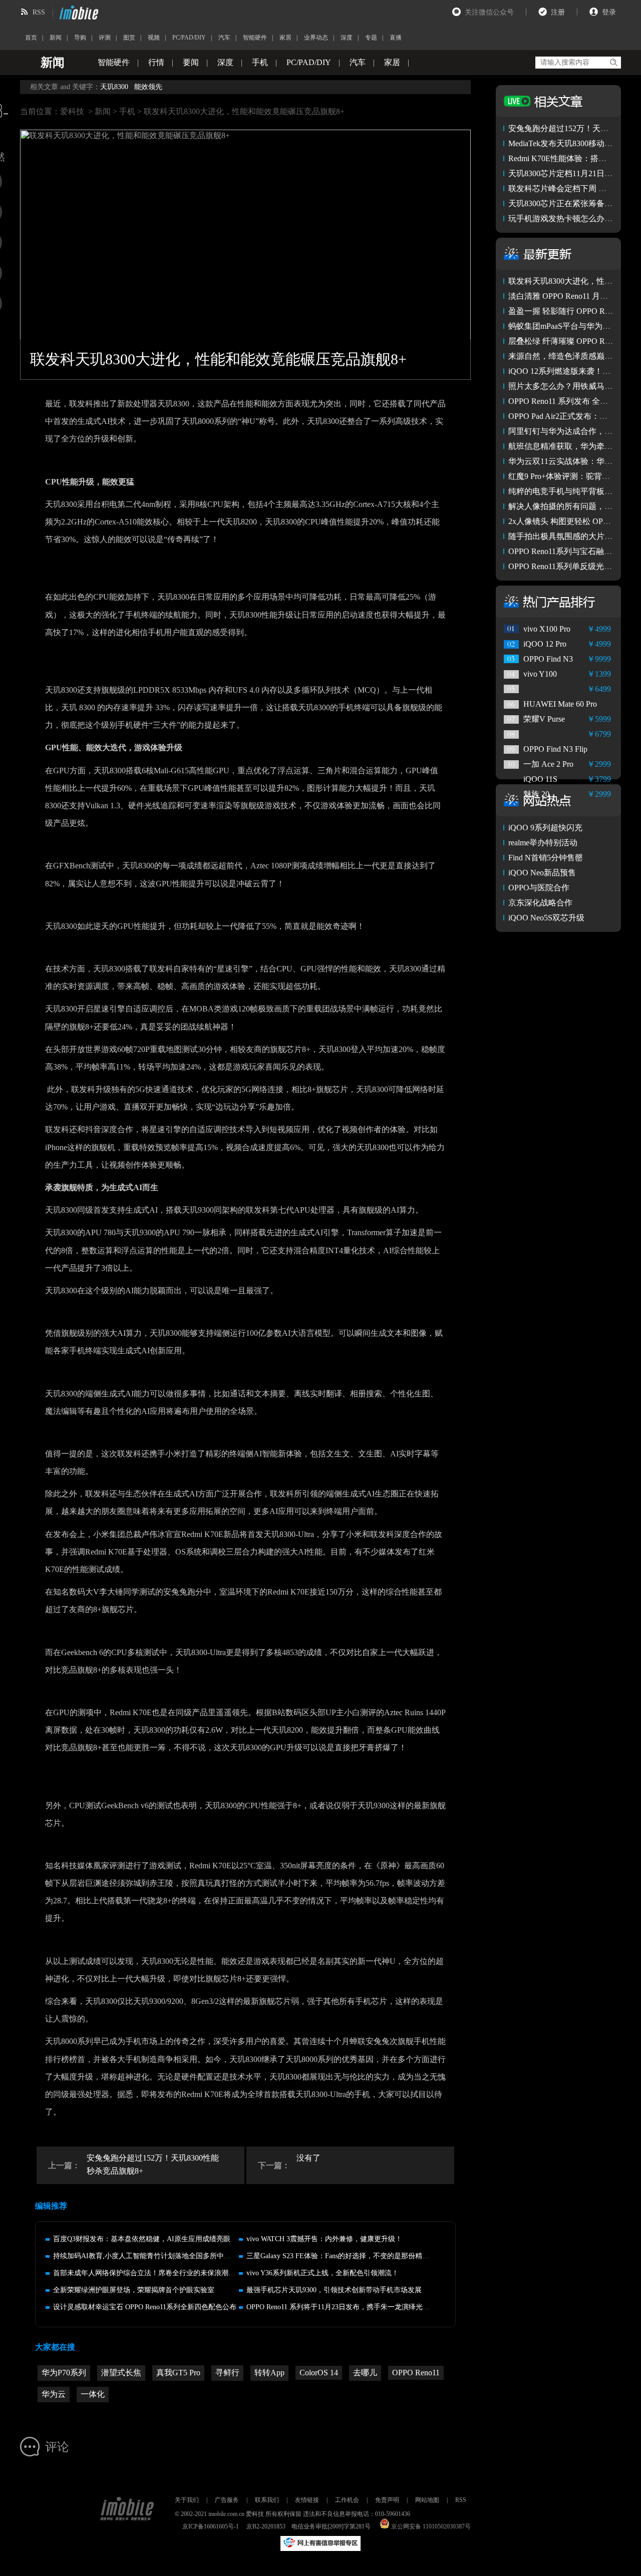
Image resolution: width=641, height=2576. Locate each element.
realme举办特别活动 (543, 843)
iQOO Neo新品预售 (542, 873)
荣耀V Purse (544, 719)
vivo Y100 (540, 674)
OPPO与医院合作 (539, 888)
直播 (396, 38)
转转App (269, 2373)
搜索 (613, 63)
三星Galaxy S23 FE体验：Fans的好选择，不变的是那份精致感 (341, 2256)
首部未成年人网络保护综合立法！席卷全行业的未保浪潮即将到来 (155, 2273)
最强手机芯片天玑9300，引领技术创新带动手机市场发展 (334, 2290)
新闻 (56, 38)
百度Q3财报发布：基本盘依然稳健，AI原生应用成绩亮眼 (142, 2239)
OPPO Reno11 (416, 2373)
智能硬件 (255, 38)
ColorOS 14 (319, 2373)
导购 (80, 38)
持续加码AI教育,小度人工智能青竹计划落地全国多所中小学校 (149, 2256)
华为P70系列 (64, 2373)
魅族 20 (536, 794)
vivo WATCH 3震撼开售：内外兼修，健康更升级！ (324, 2239)
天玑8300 (114, 87)
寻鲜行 (227, 2373)
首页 (31, 38)
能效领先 (148, 87)
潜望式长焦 (121, 2373)
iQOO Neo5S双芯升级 (546, 918)
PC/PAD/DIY (189, 38)
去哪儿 (365, 2373)
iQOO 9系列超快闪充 (545, 828)
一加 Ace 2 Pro (548, 764)
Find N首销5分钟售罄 (546, 858)
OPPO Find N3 (548, 659)
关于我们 (187, 2500)
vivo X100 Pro (547, 629)
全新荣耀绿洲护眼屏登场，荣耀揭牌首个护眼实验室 (134, 2290)
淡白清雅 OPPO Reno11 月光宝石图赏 (574, 296)
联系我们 (267, 2500)
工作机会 (347, 2500)
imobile (78, 13)
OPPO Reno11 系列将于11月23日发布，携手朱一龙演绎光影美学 (345, 2307)
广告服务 (227, 2500)
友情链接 (307, 2500)
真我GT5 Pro (178, 2373)
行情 (156, 62)
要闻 (191, 62)
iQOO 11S (540, 779)
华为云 (54, 2394)
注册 (558, 12)
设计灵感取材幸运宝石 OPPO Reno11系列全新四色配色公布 (145, 2307)
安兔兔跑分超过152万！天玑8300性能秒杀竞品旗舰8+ (153, 2164)
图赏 (129, 38)
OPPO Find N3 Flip (555, 749)
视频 (154, 38)
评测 (105, 38)
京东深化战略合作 (540, 903)
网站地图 (427, 2500)
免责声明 (387, 2500)
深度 (347, 38)
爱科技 (72, 111)
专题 (371, 38)
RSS (39, 12)
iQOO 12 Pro (545, 644)
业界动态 (316, 38)
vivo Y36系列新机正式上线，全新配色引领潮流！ (323, 2273)
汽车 (224, 38)
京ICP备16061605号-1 (211, 2526)
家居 (285, 38)
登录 (609, 12)
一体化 (93, 2394)
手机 (260, 62)
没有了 (308, 2158)
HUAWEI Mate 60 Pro (560, 704)
